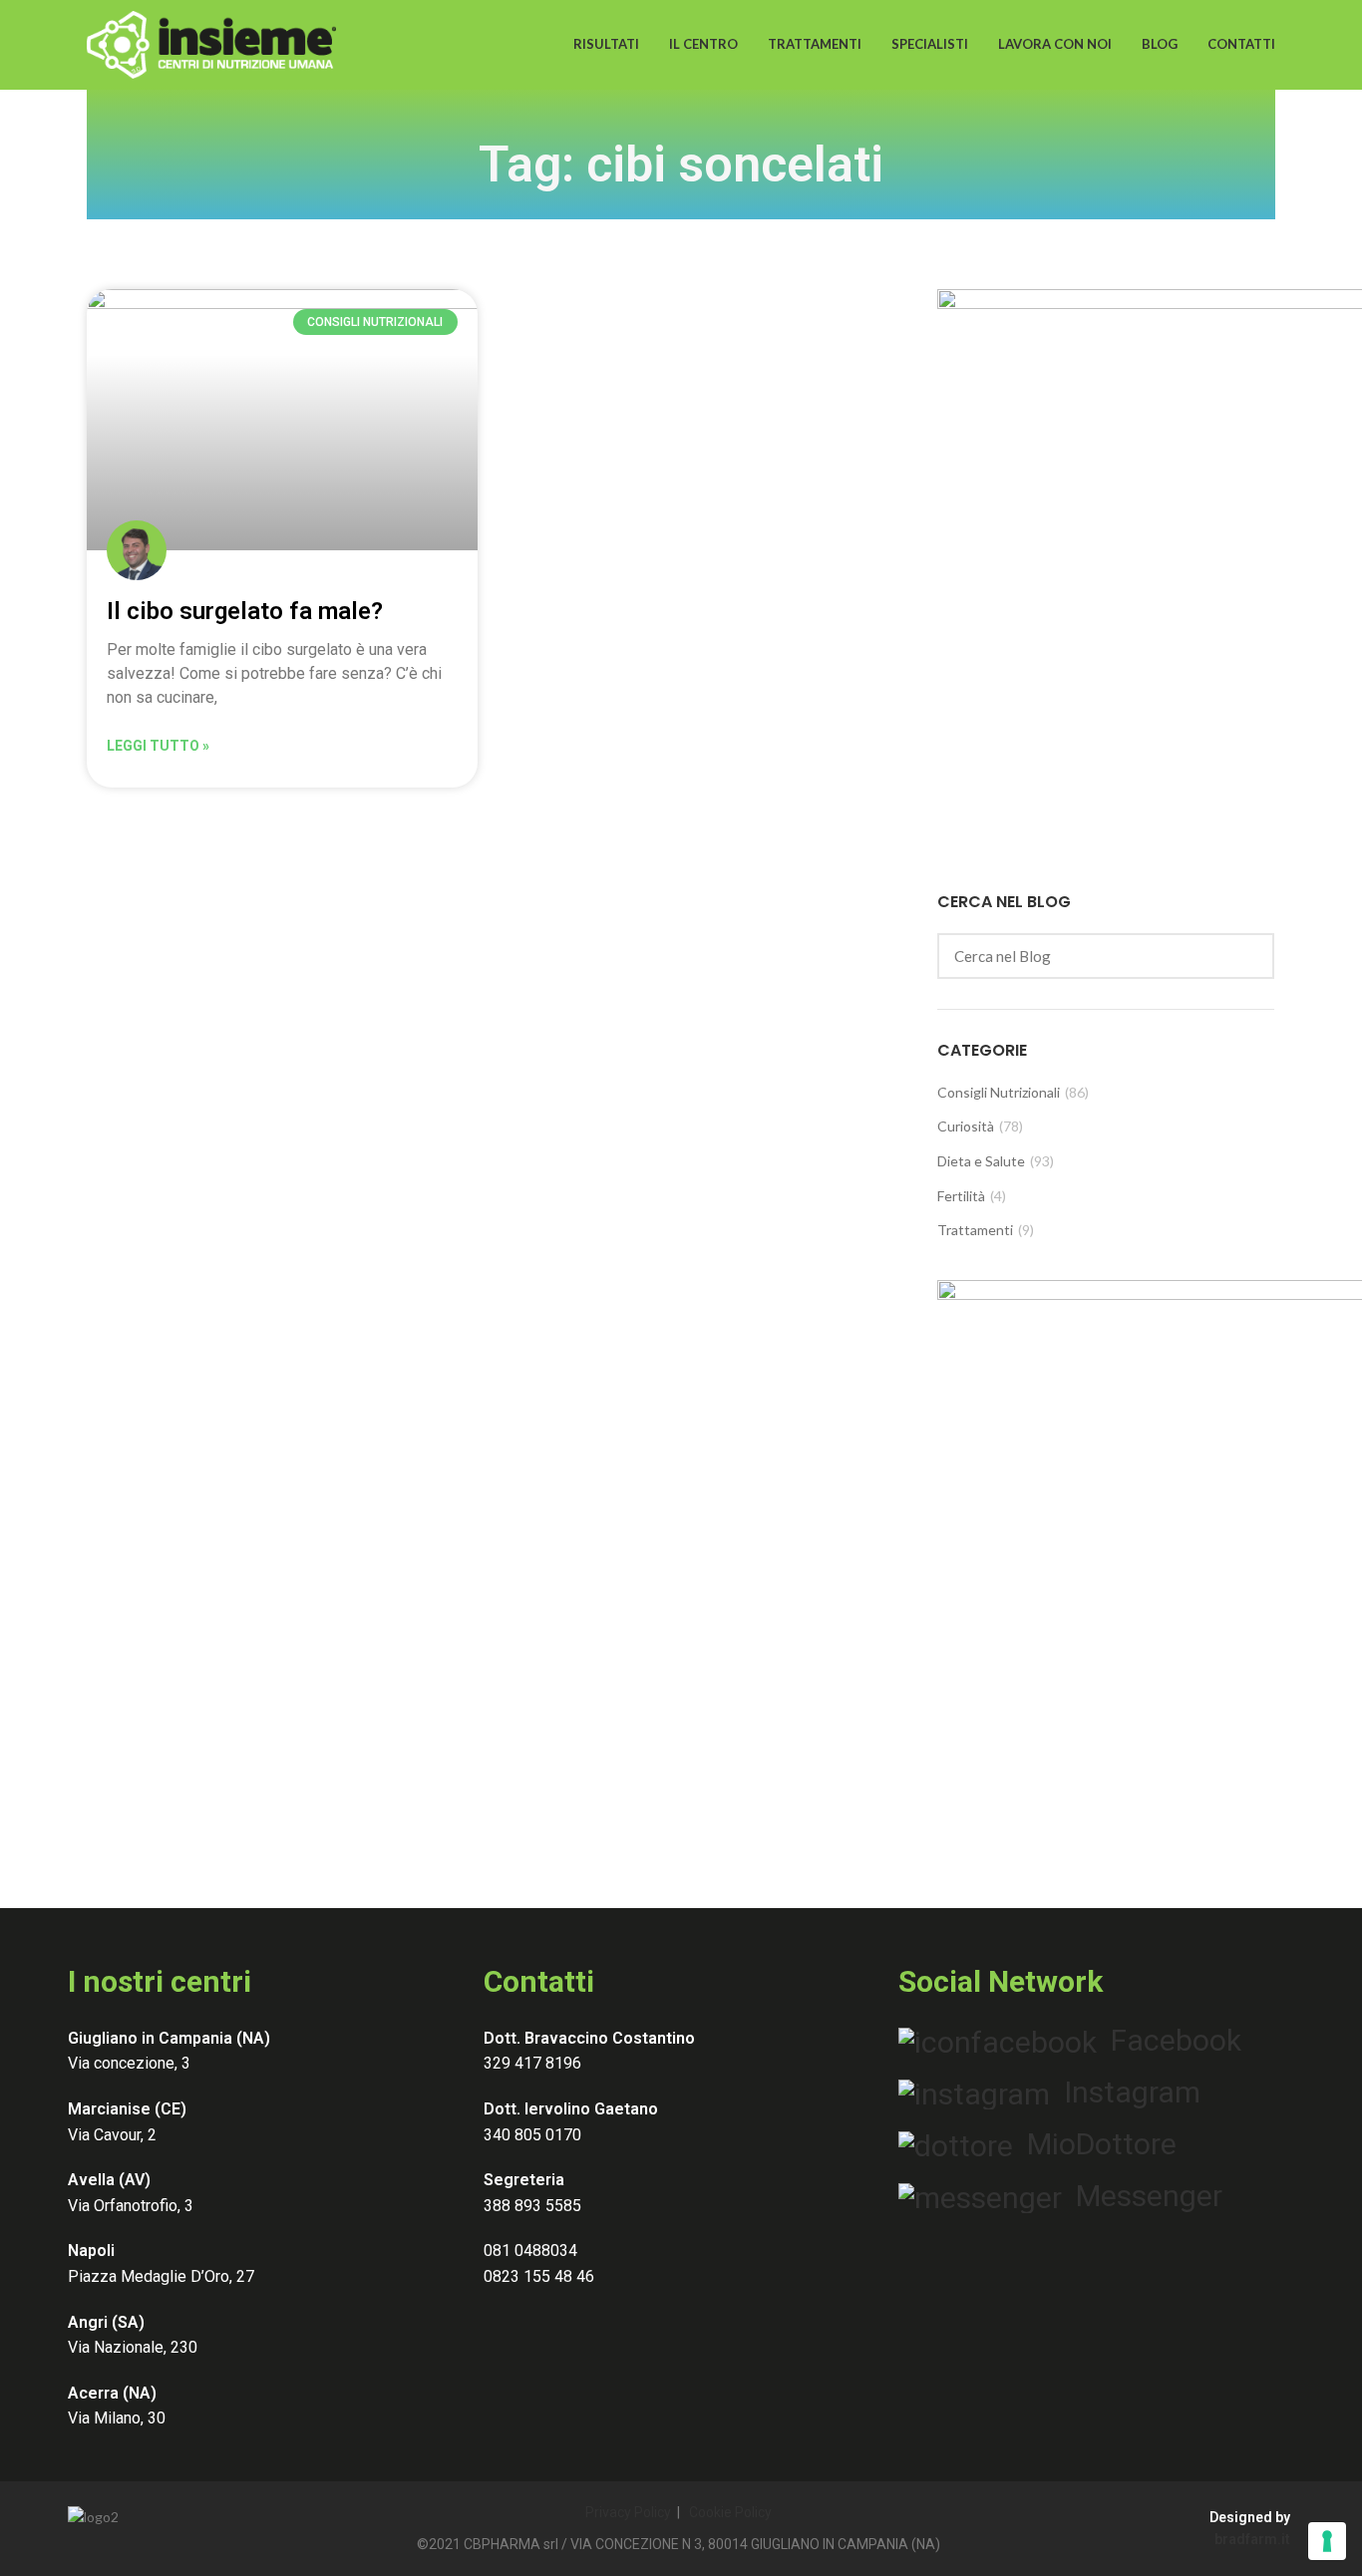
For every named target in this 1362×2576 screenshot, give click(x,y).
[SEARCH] (1247, 956)
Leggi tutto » (158, 746)
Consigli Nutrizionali (999, 1092)
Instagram (1125, 2092)
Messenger (1142, 2196)
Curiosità (966, 1126)
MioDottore (1095, 2144)
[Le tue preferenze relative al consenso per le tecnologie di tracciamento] (1327, 2541)
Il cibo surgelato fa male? (245, 611)
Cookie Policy (730, 2512)
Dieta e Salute (981, 1161)
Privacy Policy (628, 2512)
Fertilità (961, 1196)
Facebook (1169, 2040)
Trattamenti (975, 1230)
